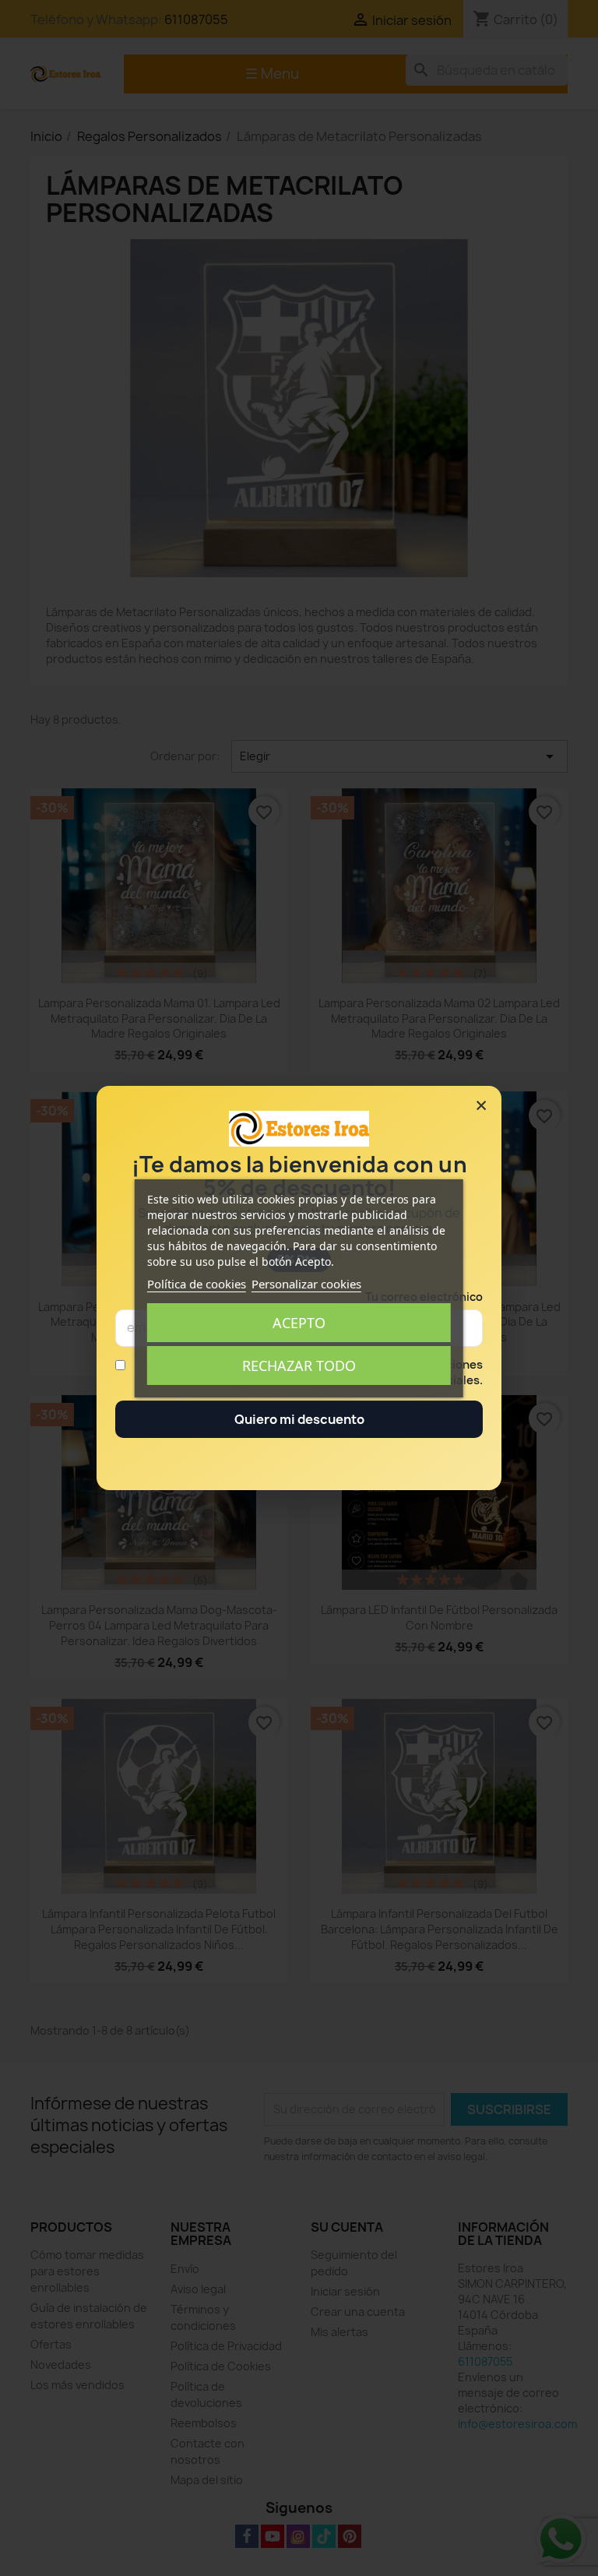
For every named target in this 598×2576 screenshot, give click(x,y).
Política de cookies (197, 1284)
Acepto (299, 1323)
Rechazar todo (299, 1366)
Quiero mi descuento (299, 1419)
